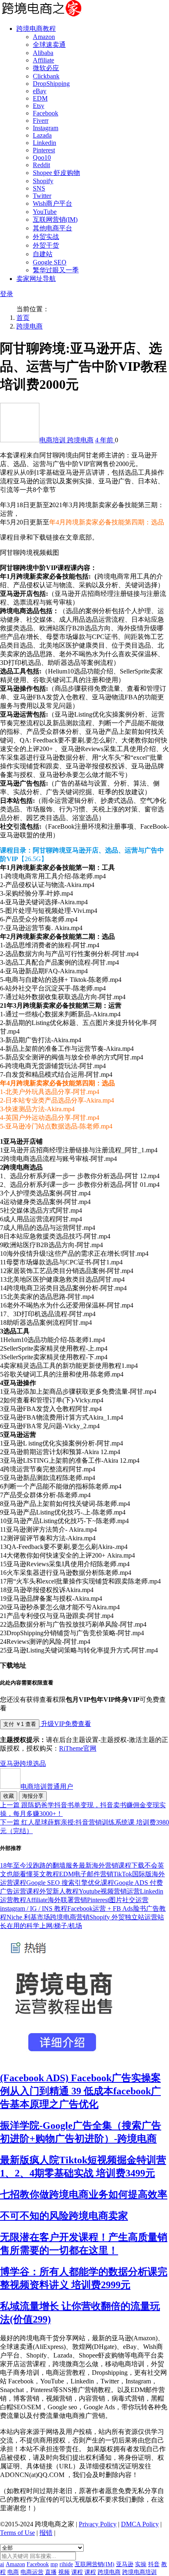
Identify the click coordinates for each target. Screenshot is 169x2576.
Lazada (42, 135)
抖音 (154, 2564)
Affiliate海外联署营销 (57, 1900)
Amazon (44, 37)
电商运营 (32, 2572)
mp (54, 2564)
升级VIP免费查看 (65, 1724)
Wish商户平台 (53, 203)
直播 (51, 2572)
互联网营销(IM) (55, 219)
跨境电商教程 (36, 29)
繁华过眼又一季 (56, 270)
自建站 (43, 254)
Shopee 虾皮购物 (56, 173)
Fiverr (41, 121)
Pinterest (44, 150)
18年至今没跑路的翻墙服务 (39, 1865)
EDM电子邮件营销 (86, 1874)
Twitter (42, 196)
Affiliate (43, 60)
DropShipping (51, 84)
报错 (46, 2533)
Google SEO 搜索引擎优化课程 (70, 1883)
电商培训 (53, 440)
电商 (13, 2572)
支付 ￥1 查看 (20, 1724)
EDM (40, 98)
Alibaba (43, 53)
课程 (77, 2572)
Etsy (39, 106)
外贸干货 (46, 245)
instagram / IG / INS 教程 (34, 1908)
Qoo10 (42, 157)
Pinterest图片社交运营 (118, 1900)
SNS (39, 188)
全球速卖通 (49, 45)
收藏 (9, 1796)
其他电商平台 (53, 228)
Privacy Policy (98, 2524)
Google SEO (50, 262)
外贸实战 (46, 237)
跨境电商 (30, 326)
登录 (7, 294)
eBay (40, 91)
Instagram (46, 128)
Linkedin (45, 143)
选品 (39, 1764)
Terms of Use (17, 2533)
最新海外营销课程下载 (112, 1865)
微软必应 (46, 68)
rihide (66, 2564)
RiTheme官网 (78, 1748)
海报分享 (33, 1796)
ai (2, 2564)
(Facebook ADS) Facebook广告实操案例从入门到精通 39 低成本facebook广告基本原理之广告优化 (80, 2091)
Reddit (41, 165)
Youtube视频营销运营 (109, 1891)
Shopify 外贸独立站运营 (123, 1917)
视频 (64, 2572)
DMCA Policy (140, 2524)
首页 (23, 318)
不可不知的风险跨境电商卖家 (64, 2216)
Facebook (46, 113)
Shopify (43, 181)
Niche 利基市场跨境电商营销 (48, 1917)
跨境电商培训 (139, 2572)
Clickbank (46, 76)
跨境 (26, 1764)
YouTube (45, 212)
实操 (141, 2564)
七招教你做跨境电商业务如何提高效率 (84, 2195)
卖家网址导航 (36, 279)
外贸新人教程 (59, 1891)
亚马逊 (10, 1764)
